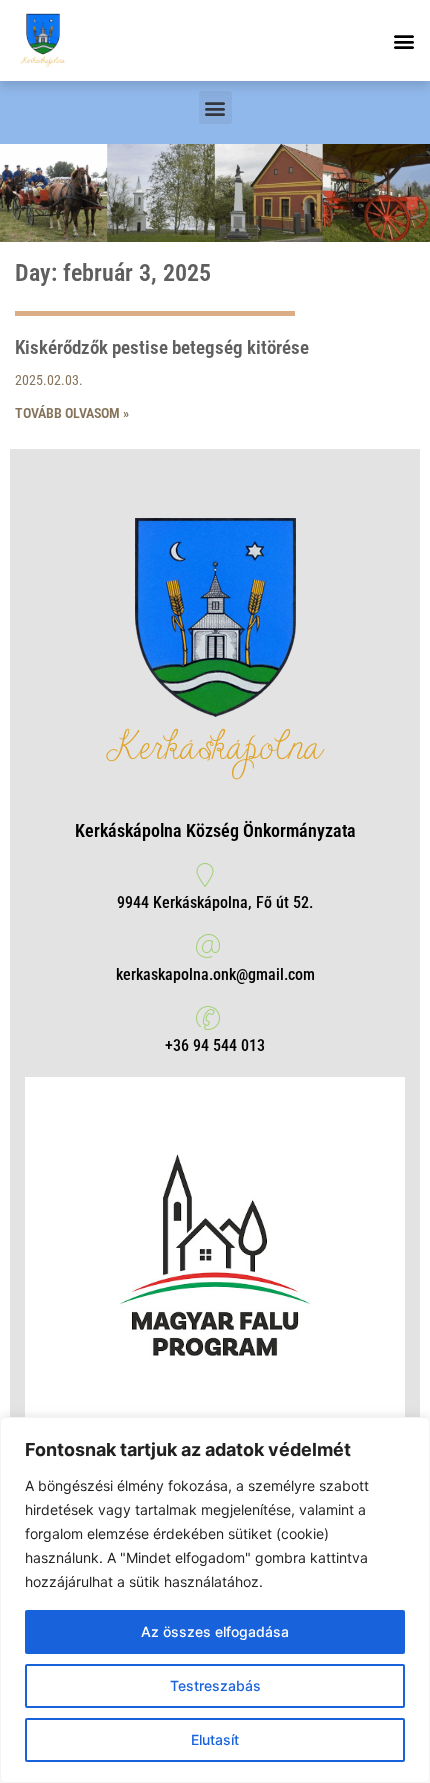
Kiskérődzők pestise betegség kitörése (162, 347)
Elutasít (215, 1739)
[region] (215, 1600)
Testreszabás (215, 1685)
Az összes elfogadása (215, 1631)
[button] (403, 40)
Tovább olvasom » (72, 413)
